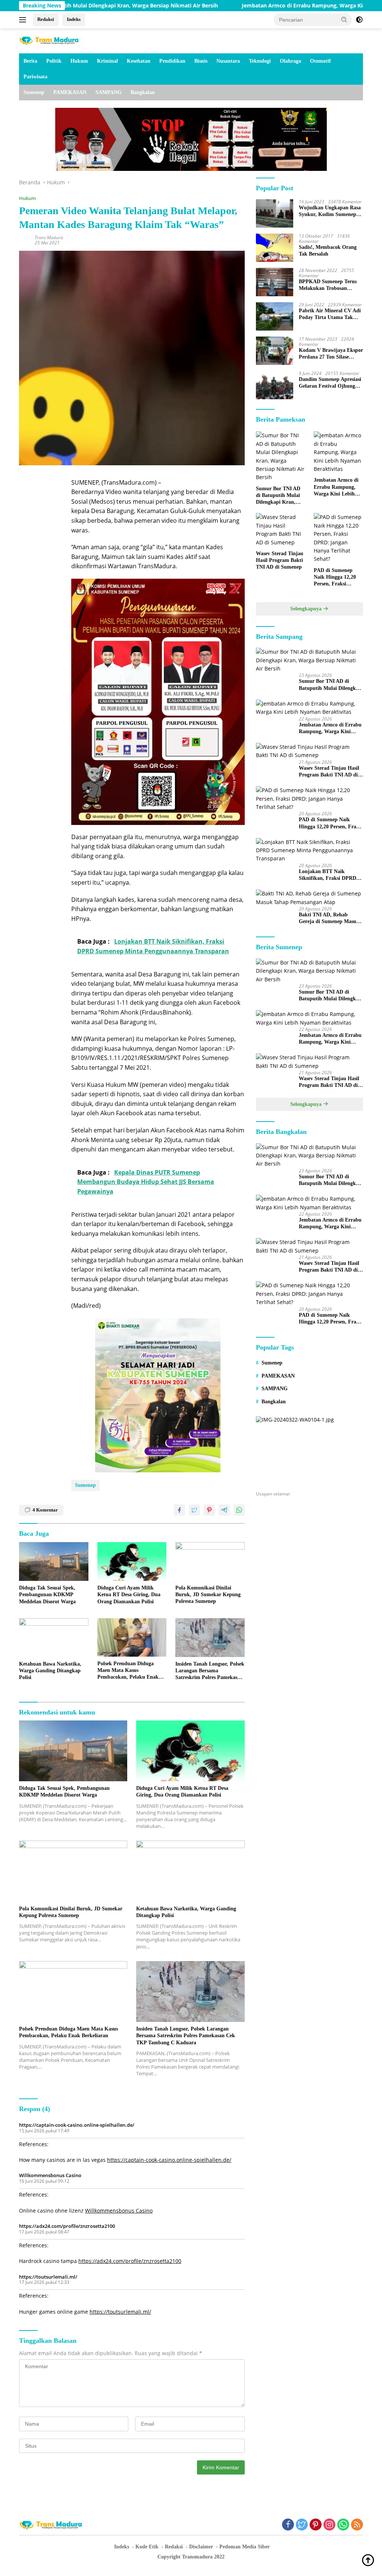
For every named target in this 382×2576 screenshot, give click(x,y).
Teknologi (260, 61)
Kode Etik (147, 2547)
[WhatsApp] (343, 2525)
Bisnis (201, 61)
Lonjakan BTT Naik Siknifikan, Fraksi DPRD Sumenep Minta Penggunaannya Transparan (331, 875)
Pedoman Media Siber (245, 2547)
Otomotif (320, 61)
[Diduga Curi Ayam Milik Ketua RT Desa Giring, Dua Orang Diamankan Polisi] (132, 1561)
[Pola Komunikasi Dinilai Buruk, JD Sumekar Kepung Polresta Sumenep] (210, 1561)
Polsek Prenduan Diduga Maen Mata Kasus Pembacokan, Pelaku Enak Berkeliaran (128, 1671)
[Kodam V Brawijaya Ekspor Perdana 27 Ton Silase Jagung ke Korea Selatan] (275, 351)
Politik (54, 61)
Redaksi (46, 19)
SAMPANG (109, 92)
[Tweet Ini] (194, 1510)
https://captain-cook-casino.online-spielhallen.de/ (77, 2125)
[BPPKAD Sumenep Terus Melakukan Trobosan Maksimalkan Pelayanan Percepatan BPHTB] (275, 282)
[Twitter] (302, 2525)
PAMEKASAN (70, 92)
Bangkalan (143, 92)
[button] (344, 19)
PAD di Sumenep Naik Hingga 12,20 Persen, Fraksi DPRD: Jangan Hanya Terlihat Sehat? (335, 578)
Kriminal (107, 61)
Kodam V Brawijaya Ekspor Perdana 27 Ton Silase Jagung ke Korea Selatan (331, 354)
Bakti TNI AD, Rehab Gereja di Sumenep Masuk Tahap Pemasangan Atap (329, 918)
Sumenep (34, 92)
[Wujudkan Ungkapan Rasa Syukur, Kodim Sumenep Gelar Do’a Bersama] (275, 213)
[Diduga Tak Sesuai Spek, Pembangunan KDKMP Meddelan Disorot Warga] (54, 1561)
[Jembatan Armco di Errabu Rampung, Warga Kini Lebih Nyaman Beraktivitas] (338, 452)
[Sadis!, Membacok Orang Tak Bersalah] (275, 248)
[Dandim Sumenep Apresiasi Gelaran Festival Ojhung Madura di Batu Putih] (275, 385)
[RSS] (357, 2525)
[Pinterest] (316, 2525)
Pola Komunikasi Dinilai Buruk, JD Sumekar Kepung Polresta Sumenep (208, 1595)
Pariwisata (35, 77)
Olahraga (290, 61)
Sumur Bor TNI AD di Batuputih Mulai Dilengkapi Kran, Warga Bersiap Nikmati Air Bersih (278, 496)
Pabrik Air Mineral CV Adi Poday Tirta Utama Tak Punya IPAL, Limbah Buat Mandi (330, 314)
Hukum (79, 61)
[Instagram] (329, 2525)
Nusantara (228, 61)
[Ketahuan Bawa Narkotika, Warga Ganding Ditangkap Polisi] (54, 1638)
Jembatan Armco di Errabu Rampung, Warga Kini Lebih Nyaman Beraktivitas (270, 6)
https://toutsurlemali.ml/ (48, 2277)
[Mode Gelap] (359, 20)
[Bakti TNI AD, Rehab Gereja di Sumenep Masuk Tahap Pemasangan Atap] (309, 898)
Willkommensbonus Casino (50, 2175)
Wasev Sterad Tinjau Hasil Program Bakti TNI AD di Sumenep (280, 560)
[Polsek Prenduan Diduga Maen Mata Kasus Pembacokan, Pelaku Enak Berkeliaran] (132, 1637)
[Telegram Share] (224, 1510)
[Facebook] (288, 2525)
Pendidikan (172, 61)
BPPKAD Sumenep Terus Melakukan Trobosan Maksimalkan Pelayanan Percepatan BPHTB (328, 285)
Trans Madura (49, 237)
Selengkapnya (307, 609)
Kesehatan (139, 61)
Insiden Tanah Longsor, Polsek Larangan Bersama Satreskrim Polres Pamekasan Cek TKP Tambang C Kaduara (210, 1671)
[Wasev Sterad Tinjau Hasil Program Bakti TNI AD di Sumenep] (281, 530)
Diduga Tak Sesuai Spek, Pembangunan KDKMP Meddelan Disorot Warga (47, 1595)
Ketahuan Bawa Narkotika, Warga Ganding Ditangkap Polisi (50, 1671)
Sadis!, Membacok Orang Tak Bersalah (328, 251)
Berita (30, 61)
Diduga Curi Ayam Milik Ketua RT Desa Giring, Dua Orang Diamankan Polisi (129, 1595)
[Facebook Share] (179, 1510)
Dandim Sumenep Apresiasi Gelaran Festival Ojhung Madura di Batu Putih (330, 383)
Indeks (74, 19)
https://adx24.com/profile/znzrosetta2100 (67, 2226)
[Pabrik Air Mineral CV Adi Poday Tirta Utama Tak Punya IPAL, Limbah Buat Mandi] (275, 316)
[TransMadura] (51, 40)
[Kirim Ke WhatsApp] (239, 1510)
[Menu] (24, 20)
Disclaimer (201, 2547)
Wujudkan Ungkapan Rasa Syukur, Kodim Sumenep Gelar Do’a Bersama (330, 211)
